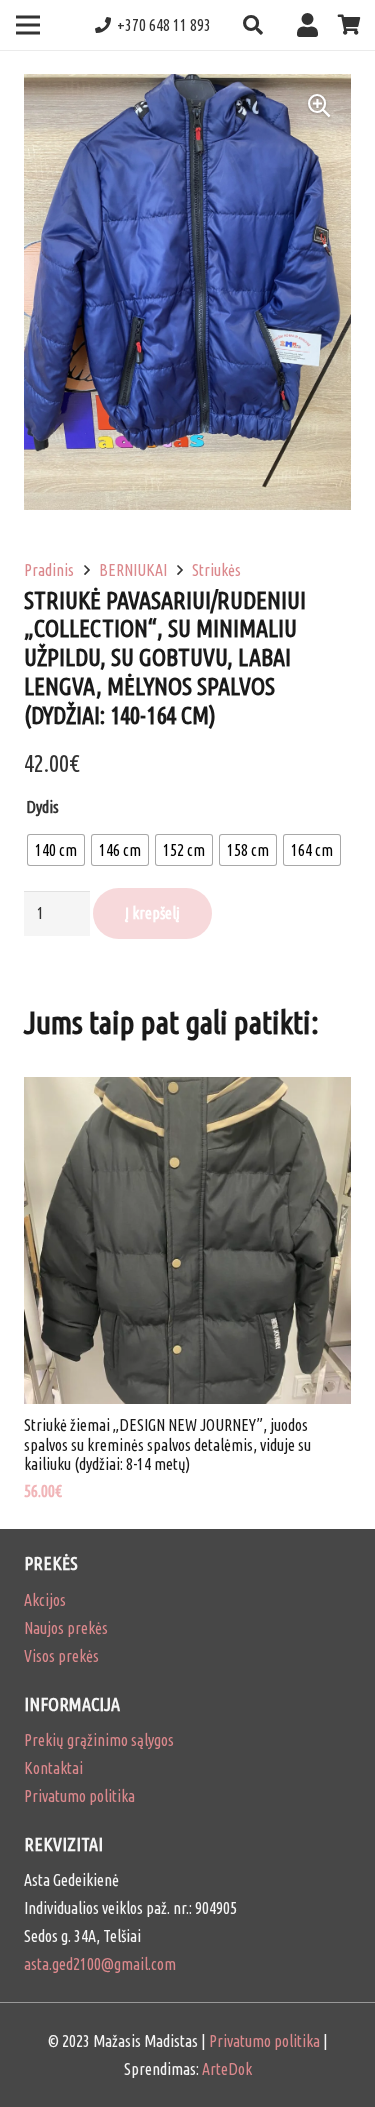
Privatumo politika (79, 1796)
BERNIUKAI (133, 570)
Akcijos (45, 1600)
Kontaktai (53, 1768)
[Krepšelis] (350, 25)
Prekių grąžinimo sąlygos (99, 1740)
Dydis (42, 807)
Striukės (216, 570)
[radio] (56, 850)
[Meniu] (28, 25)
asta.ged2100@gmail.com (100, 1964)
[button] (253, 25)
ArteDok (227, 2069)
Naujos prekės (66, 1628)
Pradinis (49, 570)
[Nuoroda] (312, 24)
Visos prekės (61, 1656)
